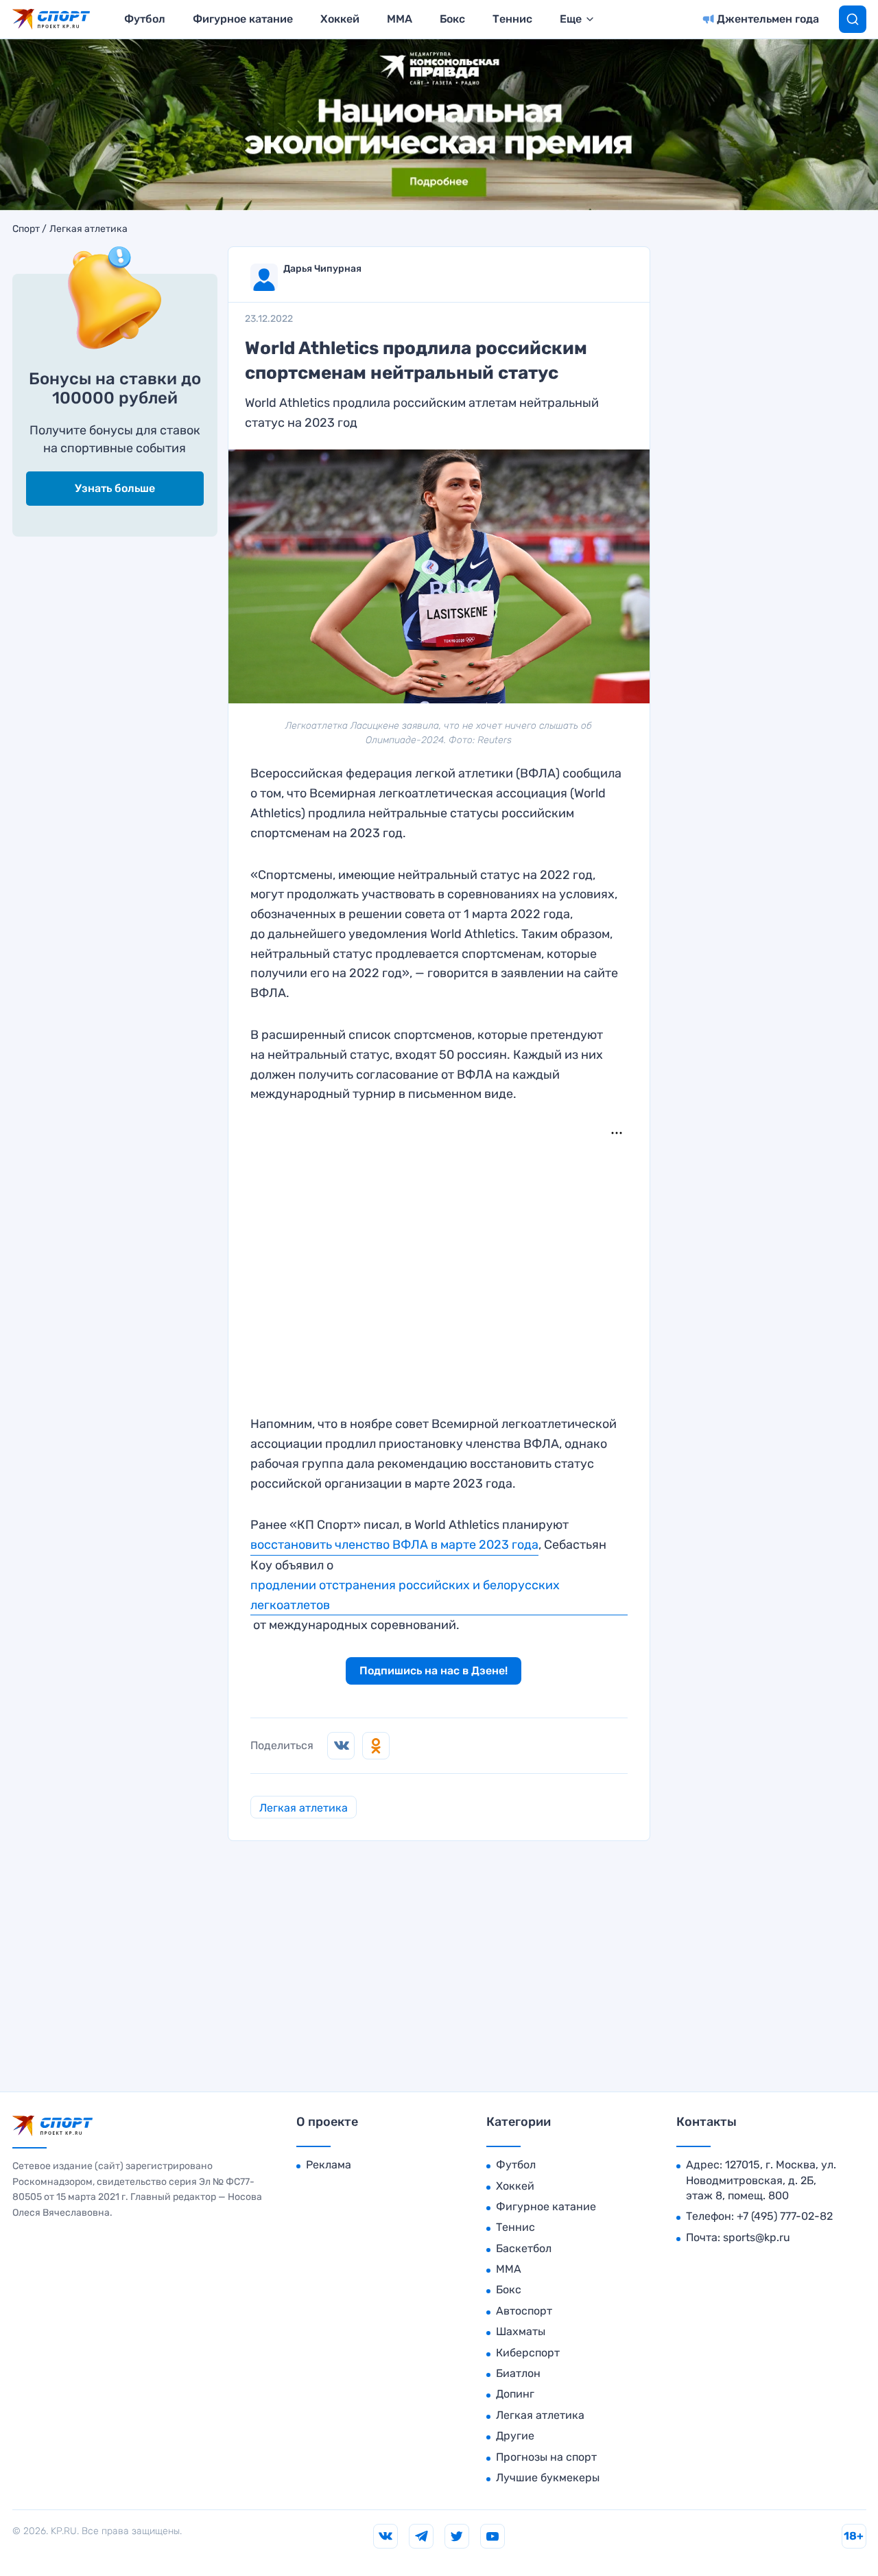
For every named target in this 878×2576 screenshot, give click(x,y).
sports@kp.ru (757, 2237)
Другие (515, 2436)
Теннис (512, 19)
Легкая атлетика (88, 229)
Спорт (26, 229)
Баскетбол (524, 2248)
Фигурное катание (243, 19)
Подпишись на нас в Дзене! (434, 1671)
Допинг (515, 2394)
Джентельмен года (768, 19)
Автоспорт (524, 2311)
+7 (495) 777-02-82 (785, 2216)
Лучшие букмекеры (548, 2478)
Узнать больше (115, 488)
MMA (400, 19)
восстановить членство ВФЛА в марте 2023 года (394, 1545)
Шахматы (521, 2331)
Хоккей (340, 19)
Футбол (145, 19)
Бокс (452, 19)
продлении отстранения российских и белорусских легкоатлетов (405, 1595)
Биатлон (518, 2373)
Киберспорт (528, 2353)
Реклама (329, 2165)
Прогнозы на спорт (546, 2457)
